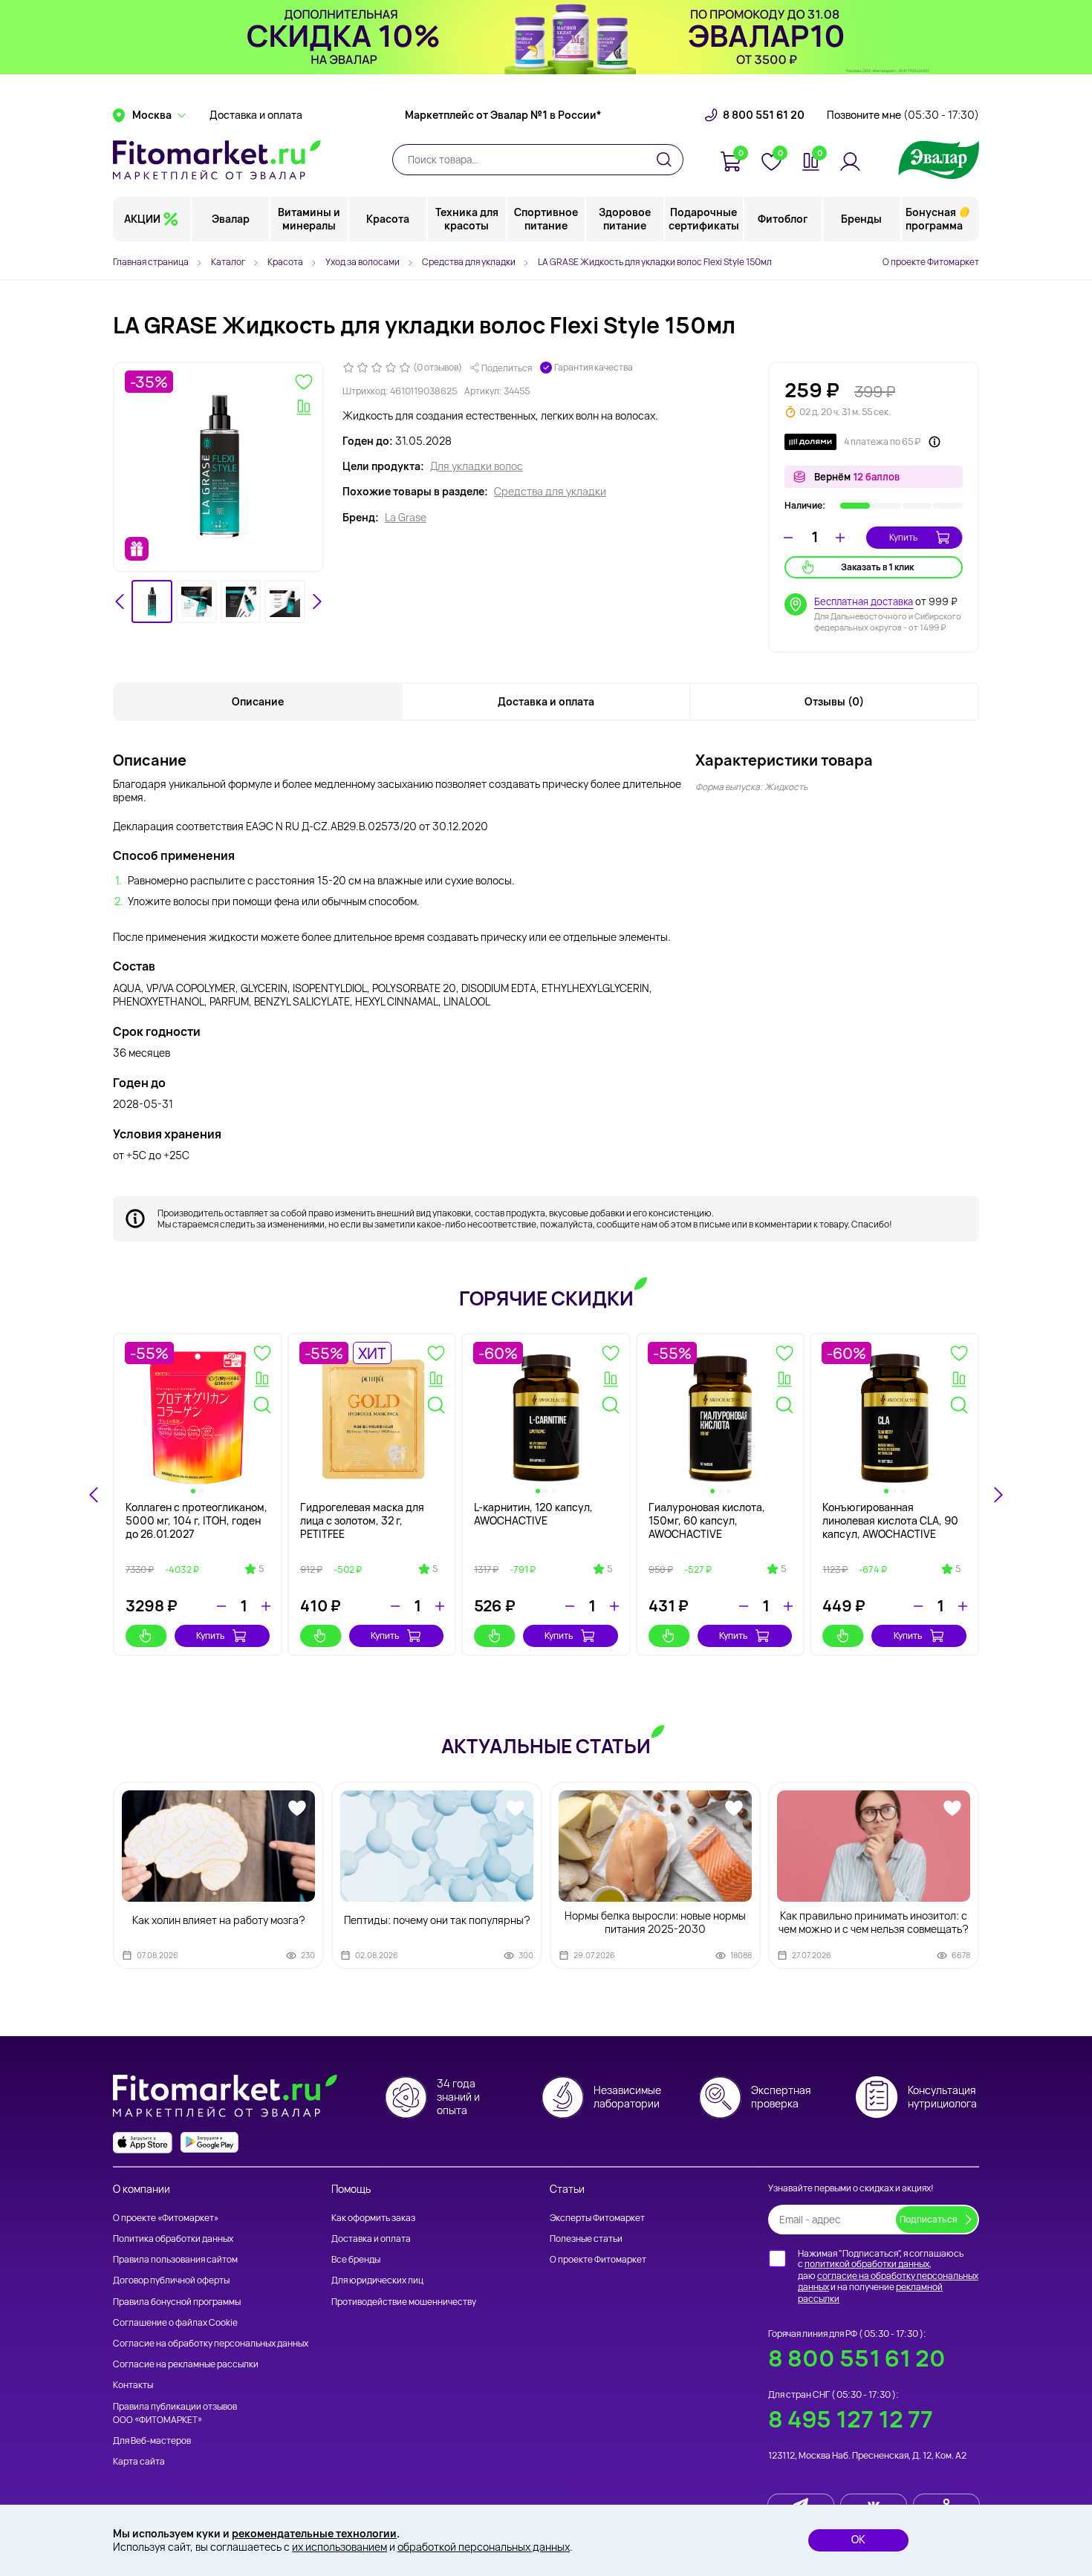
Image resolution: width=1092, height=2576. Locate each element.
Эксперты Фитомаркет (597, 2218)
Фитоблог (783, 219)
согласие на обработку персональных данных (888, 2282)
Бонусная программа (934, 219)
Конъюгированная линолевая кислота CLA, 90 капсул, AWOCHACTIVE (890, 1520)
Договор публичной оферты (171, 2280)
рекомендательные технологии (314, 2533)
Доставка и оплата (256, 115)
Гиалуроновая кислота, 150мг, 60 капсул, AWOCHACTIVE (707, 1520)
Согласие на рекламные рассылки (186, 2364)
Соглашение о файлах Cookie (175, 2322)
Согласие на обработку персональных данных (211, 2343)
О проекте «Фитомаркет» (166, 2218)
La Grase (406, 518)
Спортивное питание (546, 219)
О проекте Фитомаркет (931, 262)
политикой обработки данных (867, 2264)
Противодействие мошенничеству (404, 2302)
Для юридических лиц (377, 2280)
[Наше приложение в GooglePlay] (209, 2143)
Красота (388, 219)
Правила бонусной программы (177, 2302)
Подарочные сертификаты (704, 219)
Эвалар (231, 219)
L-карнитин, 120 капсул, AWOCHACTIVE (533, 1514)
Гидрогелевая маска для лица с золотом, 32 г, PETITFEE (362, 1520)
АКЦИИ (142, 219)
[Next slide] (316, 601)
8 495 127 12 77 (851, 2419)
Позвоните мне (903, 115)
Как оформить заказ (373, 2218)
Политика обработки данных (173, 2238)
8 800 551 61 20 (764, 115)
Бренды (861, 219)
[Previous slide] (94, 1495)
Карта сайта (139, 2461)
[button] (152, 602)
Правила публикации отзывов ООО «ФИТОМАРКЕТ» (175, 2413)
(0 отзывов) (438, 368)
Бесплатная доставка (864, 601)
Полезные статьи (586, 2238)
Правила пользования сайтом (175, 2259)
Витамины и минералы (309, 219)
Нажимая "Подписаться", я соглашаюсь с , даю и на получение (888, 2276)
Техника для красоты (467, 219)
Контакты (133, 2385)
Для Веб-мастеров (152, 2440)
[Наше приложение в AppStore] (143, 2143)
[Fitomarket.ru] (217, 160)
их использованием (339, 2547)
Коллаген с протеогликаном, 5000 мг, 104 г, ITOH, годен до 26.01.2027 (196, 1520)
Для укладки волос (477, 466)
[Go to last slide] (120, 601)
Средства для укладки (550, 492)
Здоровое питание (625, 219)
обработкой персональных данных (484, 2547)
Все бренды (356, 2259)
